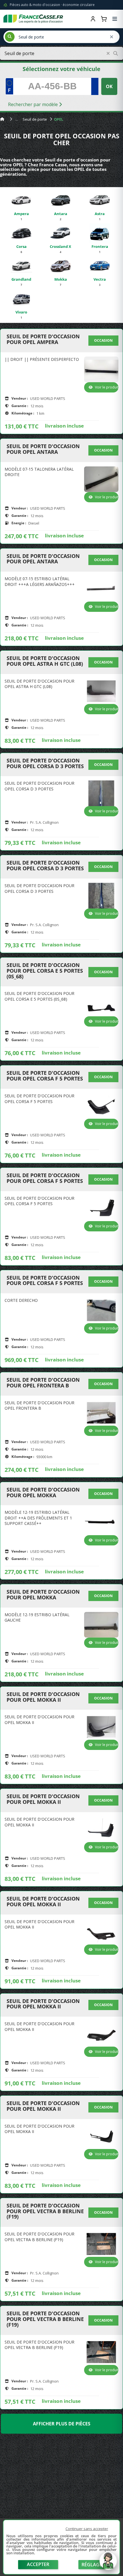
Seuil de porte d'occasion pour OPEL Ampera (43, 339)
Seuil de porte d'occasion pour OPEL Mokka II (43, 1697)
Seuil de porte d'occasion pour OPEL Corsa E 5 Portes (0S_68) (45, 971)
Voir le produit (107, 387)
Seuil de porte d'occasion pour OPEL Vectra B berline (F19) (45, 2211)
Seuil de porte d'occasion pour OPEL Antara (43, 449)
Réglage (92, 2565)
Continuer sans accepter (87, 2529)
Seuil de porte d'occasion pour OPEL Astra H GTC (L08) (45, 661)
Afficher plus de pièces (62, 2424)
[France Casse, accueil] (33, 19)
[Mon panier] (104, 19)
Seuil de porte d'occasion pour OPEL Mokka (43, 1493)
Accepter (38, 2564)
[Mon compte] (93, 19)
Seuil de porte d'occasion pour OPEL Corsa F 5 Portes (45, 1076)
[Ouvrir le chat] (108, 2564)
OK (109, 86)
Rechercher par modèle (33, 104)
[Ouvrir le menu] (115, 19)
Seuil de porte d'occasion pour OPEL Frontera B (43, 1383)
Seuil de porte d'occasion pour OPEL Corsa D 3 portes (45, 764)
